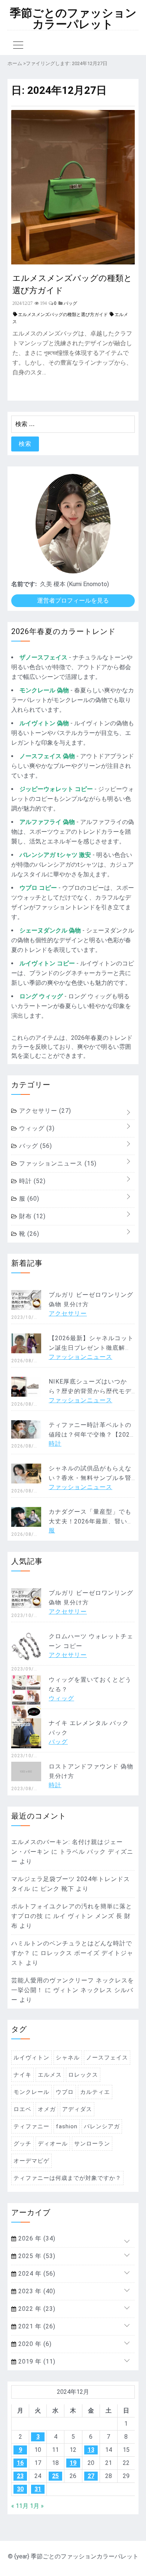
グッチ (22, 2144)
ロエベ (22, 2109)
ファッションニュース (57, 1163)
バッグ (35, 1146)
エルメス (50, 2075)
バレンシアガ (102, 2126)
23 (20, 2476)
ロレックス (83, 2075)
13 (91, 2450)
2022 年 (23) (36, 2309)
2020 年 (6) (34, 2344)
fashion (67, 2126)
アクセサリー (44, 1111)
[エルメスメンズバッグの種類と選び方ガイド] (73, 262)
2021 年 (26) (36, 2326)
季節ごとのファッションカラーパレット (73, 19)
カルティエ (95, 2092)
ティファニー (31, 2126)
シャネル (68, 2058)
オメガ (47, 2109)
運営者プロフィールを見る (73, 601)
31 (38, 2489)
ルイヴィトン (31, 2058)
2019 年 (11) (36, 2361)
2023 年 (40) (36, 2291)
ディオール (53, 2144)
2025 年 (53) (36, 2256)
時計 (31, 1181)
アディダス (77, 2109)
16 (20, 2463)
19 (73, 2463)
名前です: (24, 584)
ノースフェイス (107, 2058)
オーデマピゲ (31, 2161)
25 (55, 2476)
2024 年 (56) (36, 2274)
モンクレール (31, 2092)
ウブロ (65, 2092)
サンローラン (92, 2144)
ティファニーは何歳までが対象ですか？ (67, 2178)
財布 (31, 1216)
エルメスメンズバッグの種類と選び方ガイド (72, 284)
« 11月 (20, 2506)
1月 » (37, 2506)
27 (91, 2476)
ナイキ (22, 2075)
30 (20, 2489)
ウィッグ (36, 1128)
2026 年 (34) (36, 2238)
